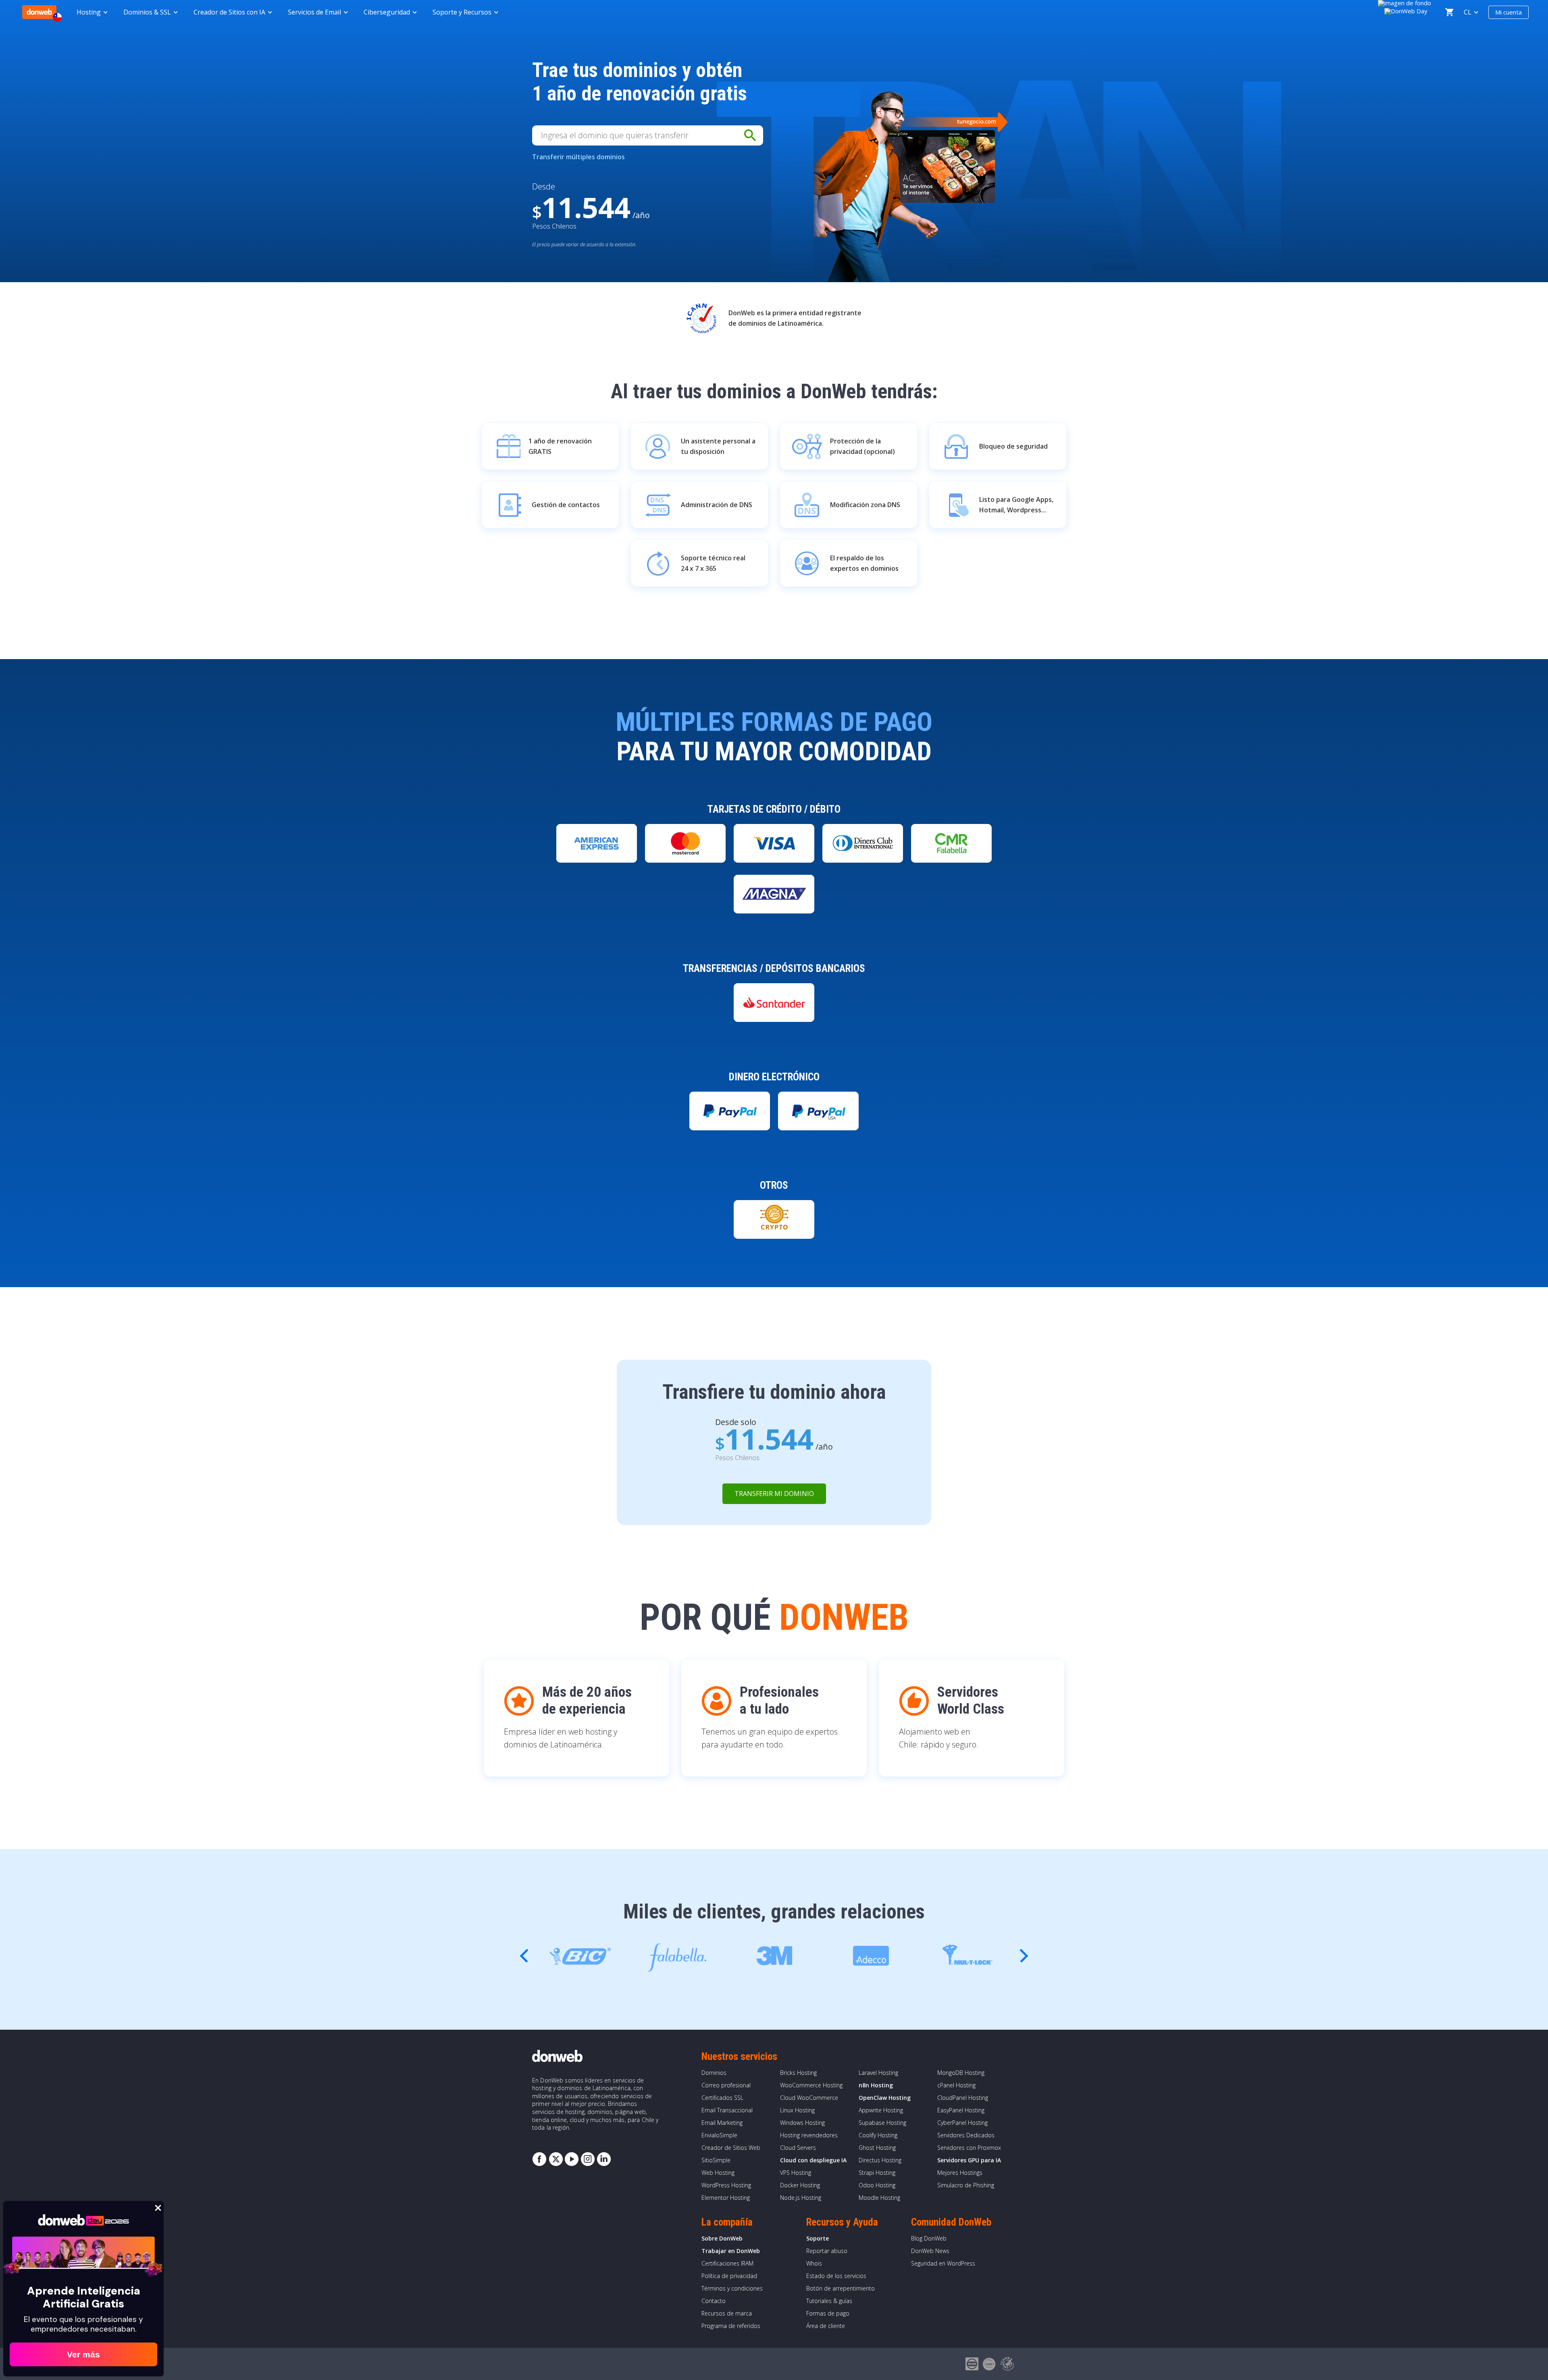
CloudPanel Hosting (963, 2098)
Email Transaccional (727, 2110)
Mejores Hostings (960, 2173)
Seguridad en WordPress (943, 2263)
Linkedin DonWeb (604, 2159)
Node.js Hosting (801, 2198)
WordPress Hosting (726, 2185)
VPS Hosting (796, 2173)
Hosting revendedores (809, 2135)
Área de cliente (826, 2326)
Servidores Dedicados (966, 2135)
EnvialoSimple (719, 2135)
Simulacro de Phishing (966, 2185)
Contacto (714, 2301)
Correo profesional (726, 2085)
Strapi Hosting (877, 2173)
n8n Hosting (876, 2085)
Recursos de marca (727, 2313)
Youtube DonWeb (572, 2159)
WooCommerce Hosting (811, 2085)
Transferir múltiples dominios (578, 157)
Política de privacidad (729, 2276)
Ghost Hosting (877, 2148)
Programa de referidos (731, 2326)
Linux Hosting (797, 2110)
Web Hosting (718, 2173)
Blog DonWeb (929, 2238)
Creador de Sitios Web (731, 2148)
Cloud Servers (798, 2148)
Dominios (714, 2073)
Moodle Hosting (879, 2198)
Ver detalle (597, 870)
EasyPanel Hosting (961, 2110)
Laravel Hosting (878, 2073)
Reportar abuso (827, 2251)
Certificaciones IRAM (727, 2263)
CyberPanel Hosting (962, 2123)
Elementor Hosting (726, 2198)
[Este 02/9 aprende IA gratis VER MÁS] (1406, 10)
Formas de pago (828, 2313)
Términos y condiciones (732, 2288)
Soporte (818, 2238)
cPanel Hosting (956, 2085)
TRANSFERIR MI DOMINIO (774, 1494)
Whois (814, 2263)
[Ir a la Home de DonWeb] (39, 12)
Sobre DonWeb (722, 2238)
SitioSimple (716, 2160)
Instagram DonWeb (588, 2159)
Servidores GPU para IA (969, 2160)
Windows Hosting (802, 2123)
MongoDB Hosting (961, 2073)
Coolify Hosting (878, 2135)
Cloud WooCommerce (809, 2098)
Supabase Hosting (882, 2123)
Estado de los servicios (836, 2276)
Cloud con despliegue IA (813, 2160)
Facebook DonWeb (539, 2159)
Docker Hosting (800, 2185)
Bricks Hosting (798, 2073)
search (750, 135)
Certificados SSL (722, 2098)
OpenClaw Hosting (885, 2098)
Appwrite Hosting (881, 2110)
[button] (1024, 1956)
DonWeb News (930, 2251)
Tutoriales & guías (829, 2301)
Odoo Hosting (877, 2185)
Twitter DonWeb (556, 2159)
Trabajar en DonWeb (731, 2251)
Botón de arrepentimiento (841, 2288)
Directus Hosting (880, 2160)
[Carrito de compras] (1449, 12)
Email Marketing (722, 2123)
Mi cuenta (1508, 12)
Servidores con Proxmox (969, 2148)
